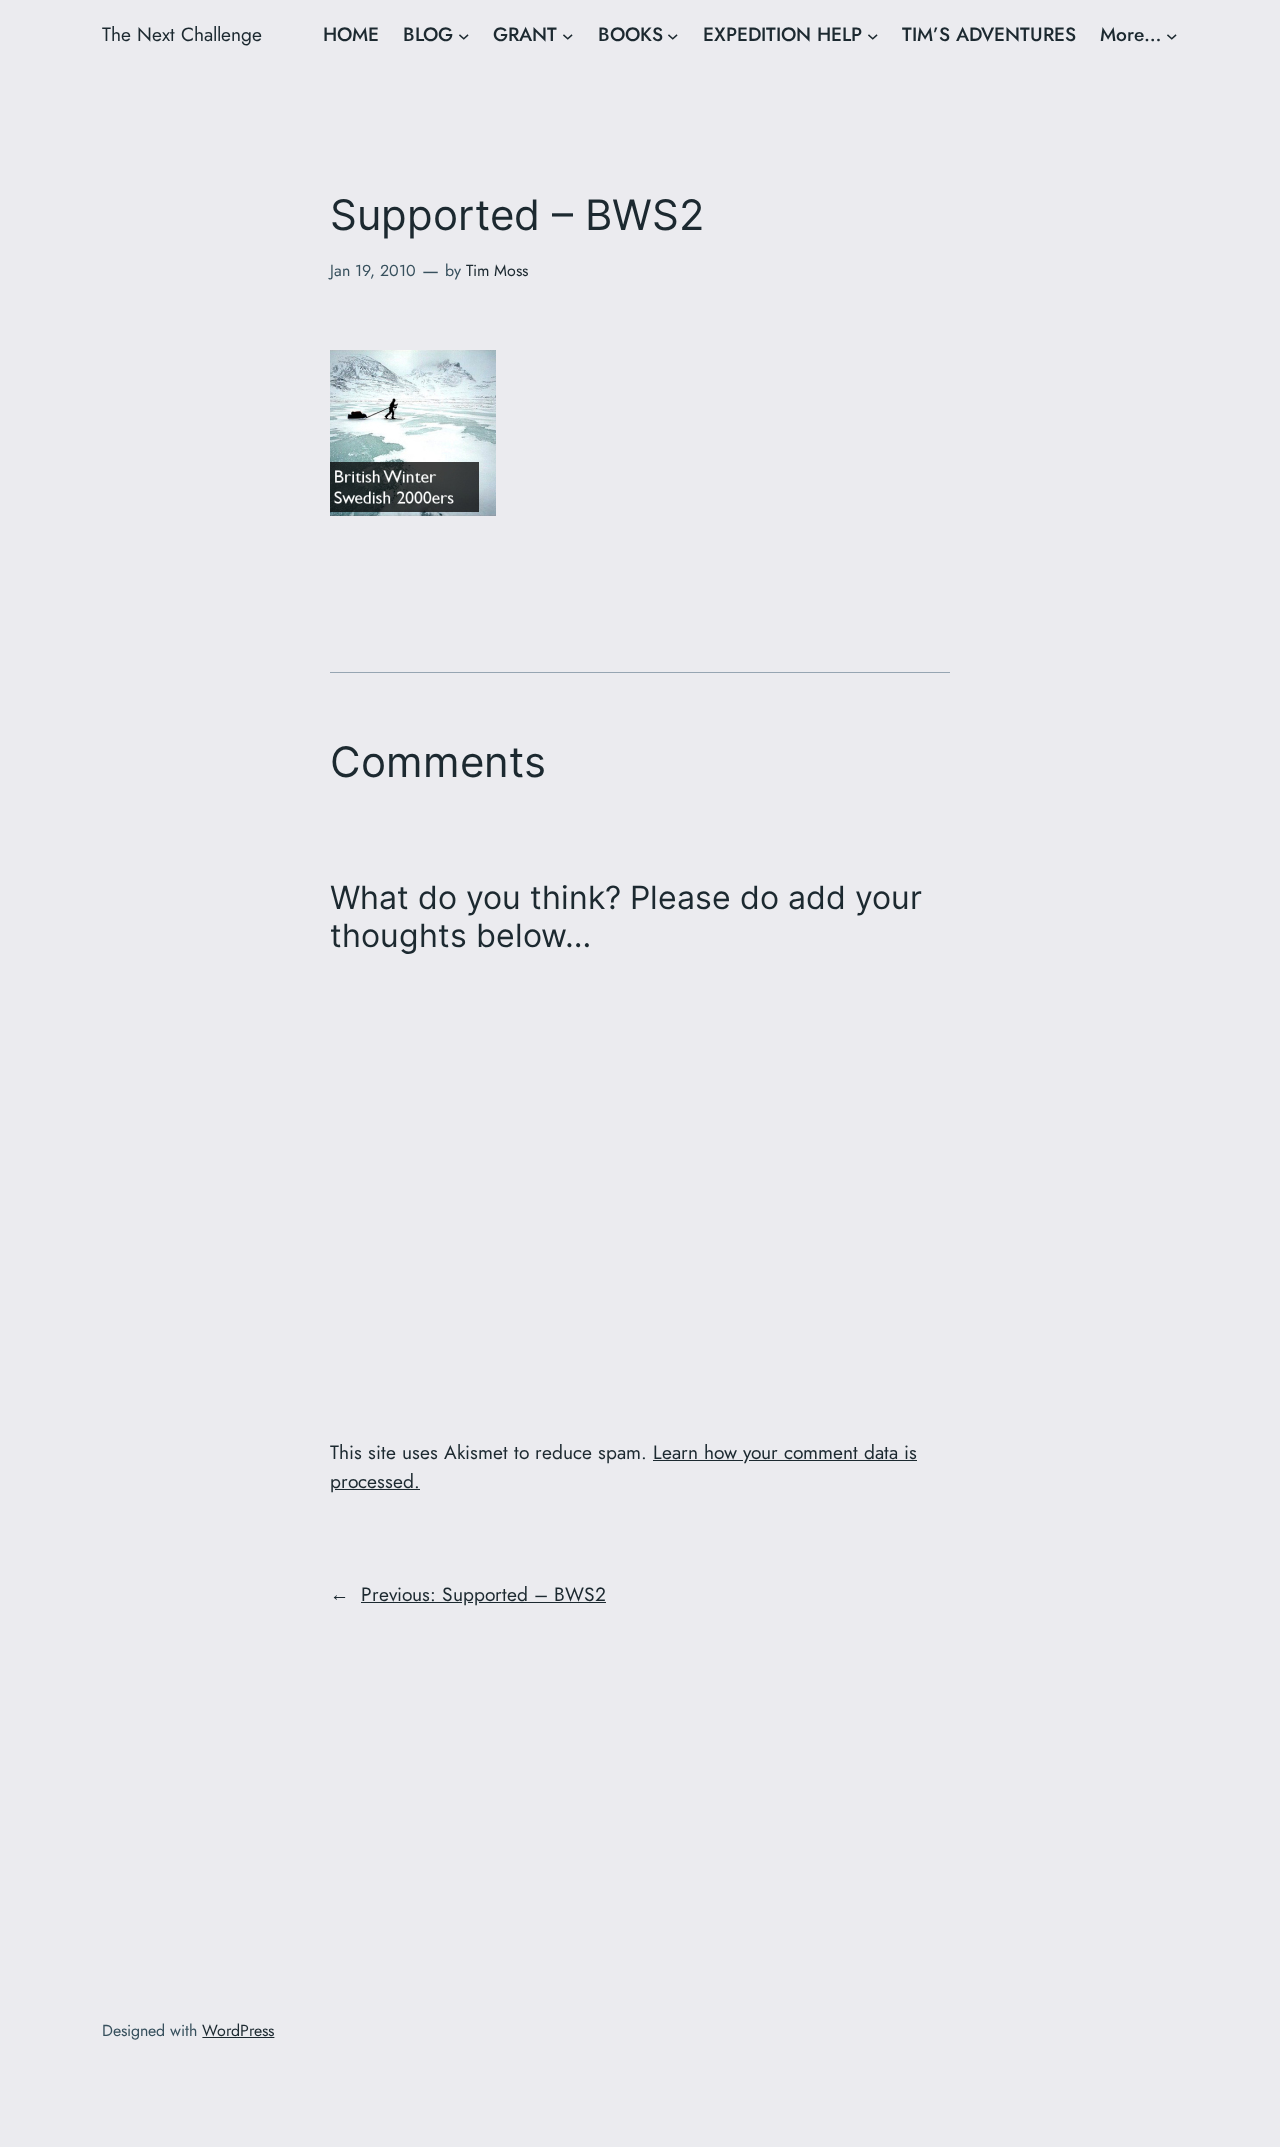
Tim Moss (497, 270)
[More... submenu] (1172, 35)
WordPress (238, 2030)
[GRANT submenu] (568, 35)
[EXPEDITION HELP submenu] (873, 35)
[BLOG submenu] (464, 35)
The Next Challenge (182, 34)
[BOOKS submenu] (673, 35)
